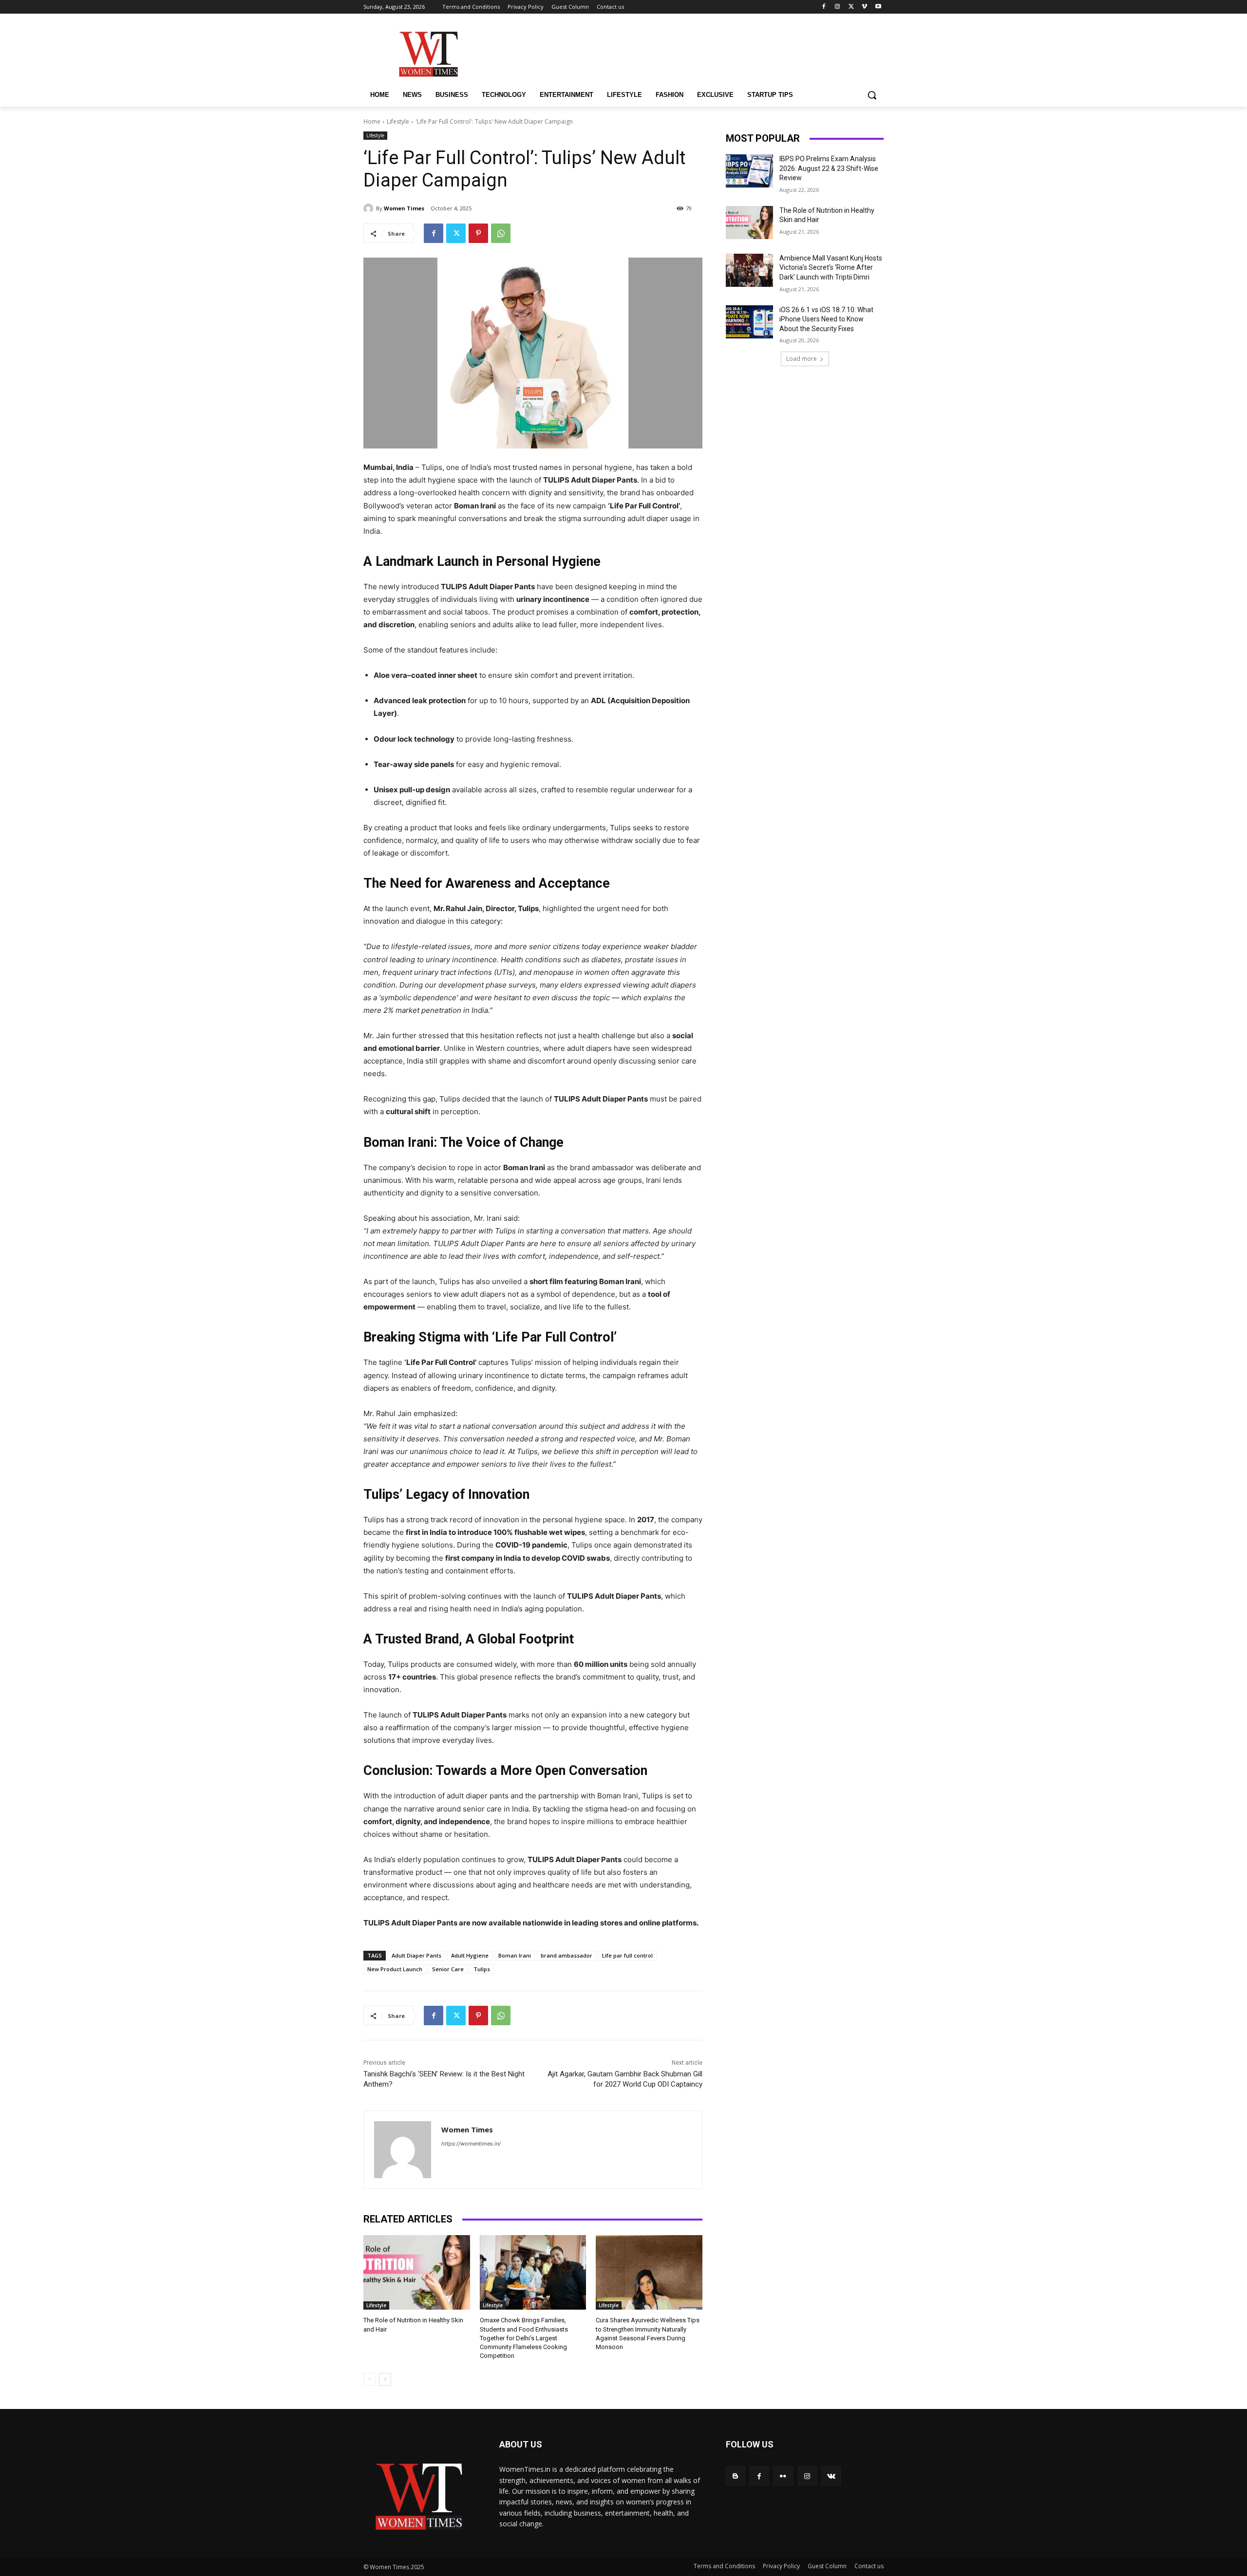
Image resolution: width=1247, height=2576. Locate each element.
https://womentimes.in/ (471, 2144)
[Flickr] (783, 2476)
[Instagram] (838, 7)
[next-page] (385, 2379)
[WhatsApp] (501, 233)
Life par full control (627, 1955)
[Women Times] (370, 208)
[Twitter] (851, 7)
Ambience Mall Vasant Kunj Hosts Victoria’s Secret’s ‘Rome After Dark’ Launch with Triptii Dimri (831, 268)
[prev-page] (369, 2379)
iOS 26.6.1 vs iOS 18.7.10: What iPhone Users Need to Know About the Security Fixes (826, 319)
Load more (802, 359)
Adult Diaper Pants (416, 1955)
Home (372, 121)
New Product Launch (395, 1969)
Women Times (404, 208)
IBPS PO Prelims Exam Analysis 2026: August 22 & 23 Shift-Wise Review (829, 168)
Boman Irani (515, 1955)
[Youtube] (878, 7)
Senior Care (448, 1969)
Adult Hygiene (470, 1955)
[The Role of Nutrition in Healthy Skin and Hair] (417, 2272)
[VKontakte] (831, 2476)
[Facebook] (824, 7)
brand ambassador (567, 1955)
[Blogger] (735, 2476)
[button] (872, 95)
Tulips (482, 1969)
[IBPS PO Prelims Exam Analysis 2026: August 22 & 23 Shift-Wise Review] (749, 171)
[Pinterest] (478, 233)
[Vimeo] (864, 7)
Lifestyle (398, 121)
